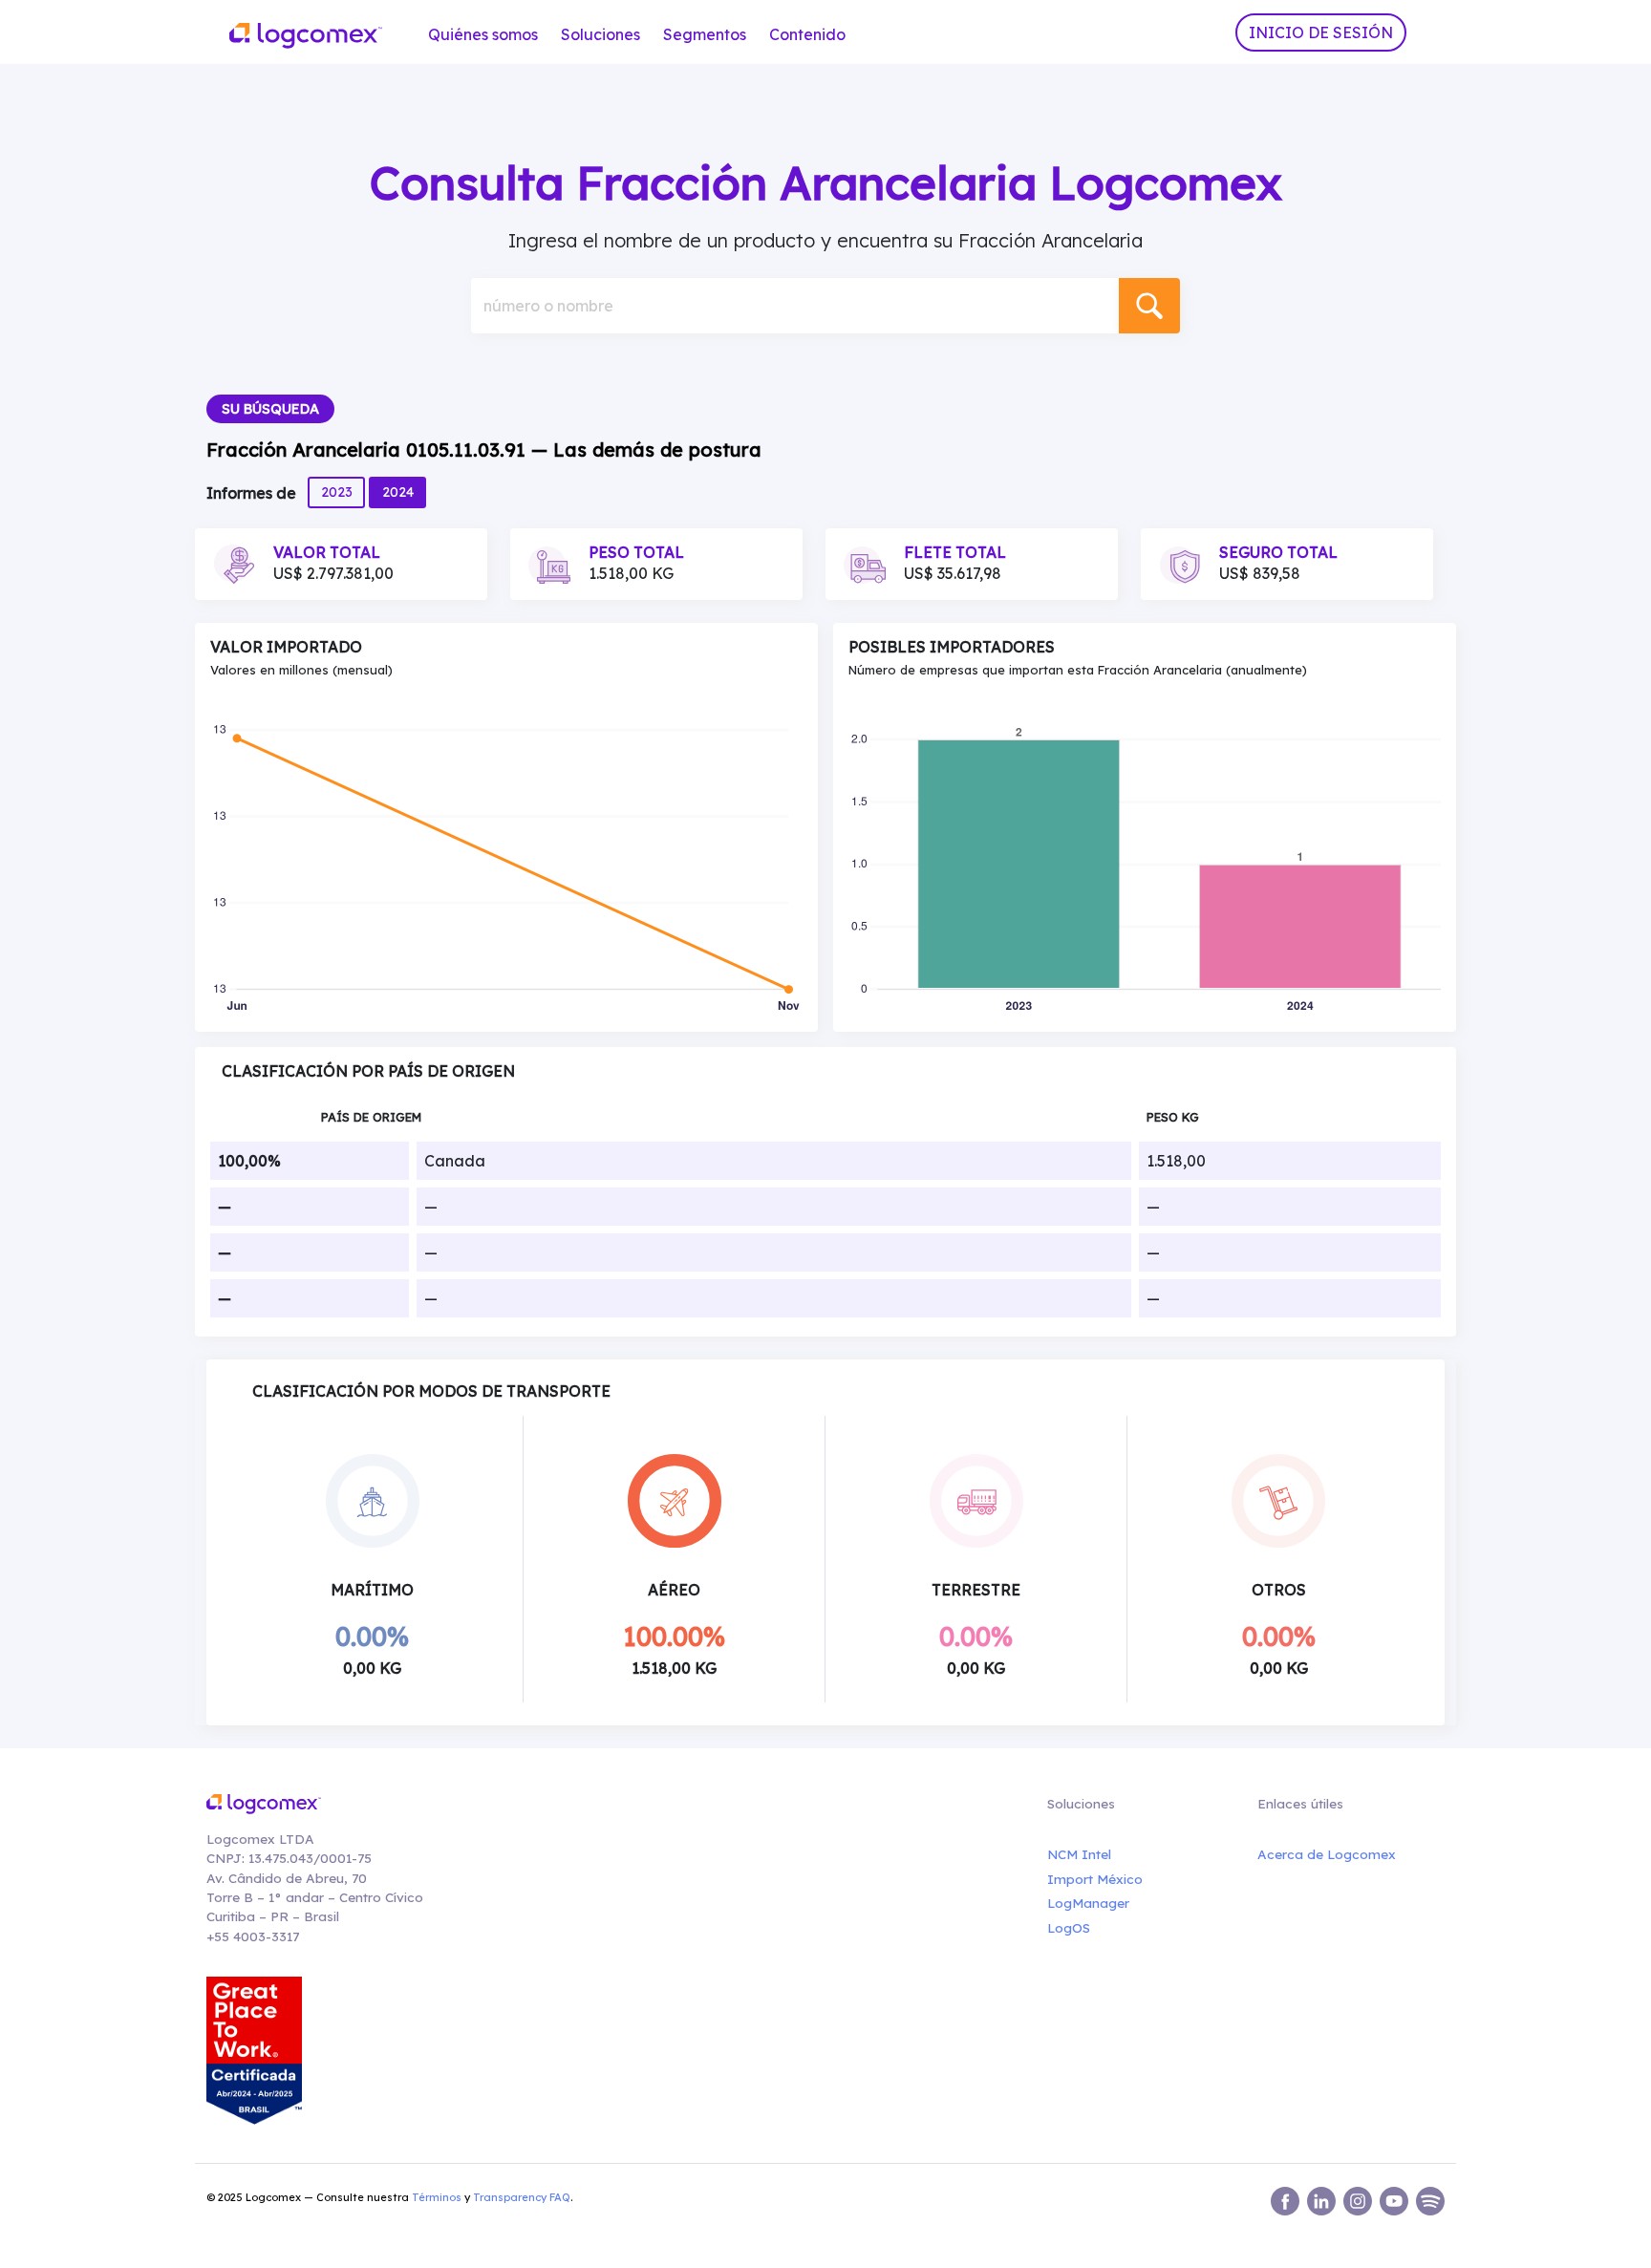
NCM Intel (1079, 1854)
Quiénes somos (483, 34)
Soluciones (600, 34)
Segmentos (705, 34)
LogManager (1088, 1903)
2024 (398, 492)
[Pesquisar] (1149, 306)
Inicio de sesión (1321, 32)
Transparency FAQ (522, 2197)
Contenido (807, 34)
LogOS (1069, 1927)
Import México (1095, 1879)
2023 (337, 492)
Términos (437, 2197)
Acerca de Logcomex (1327, 1854)
